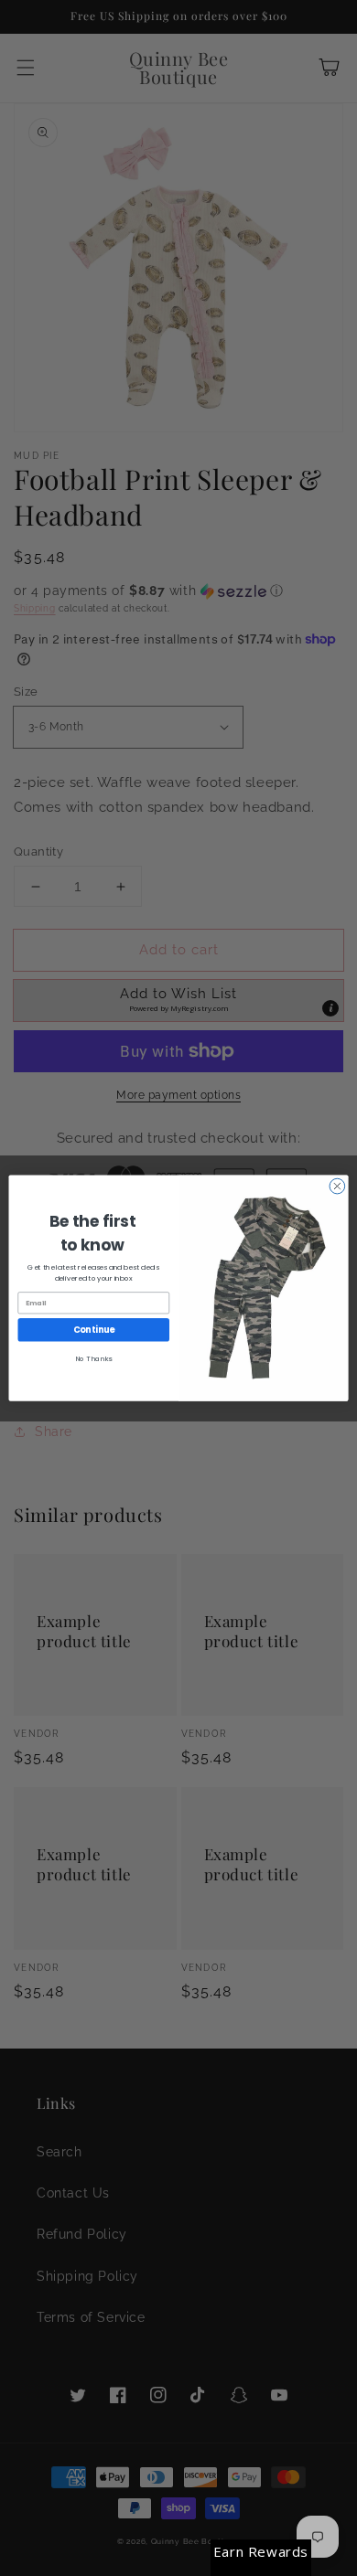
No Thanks (93, 1358)
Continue (94, 1330)
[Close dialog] (337, 1186)
